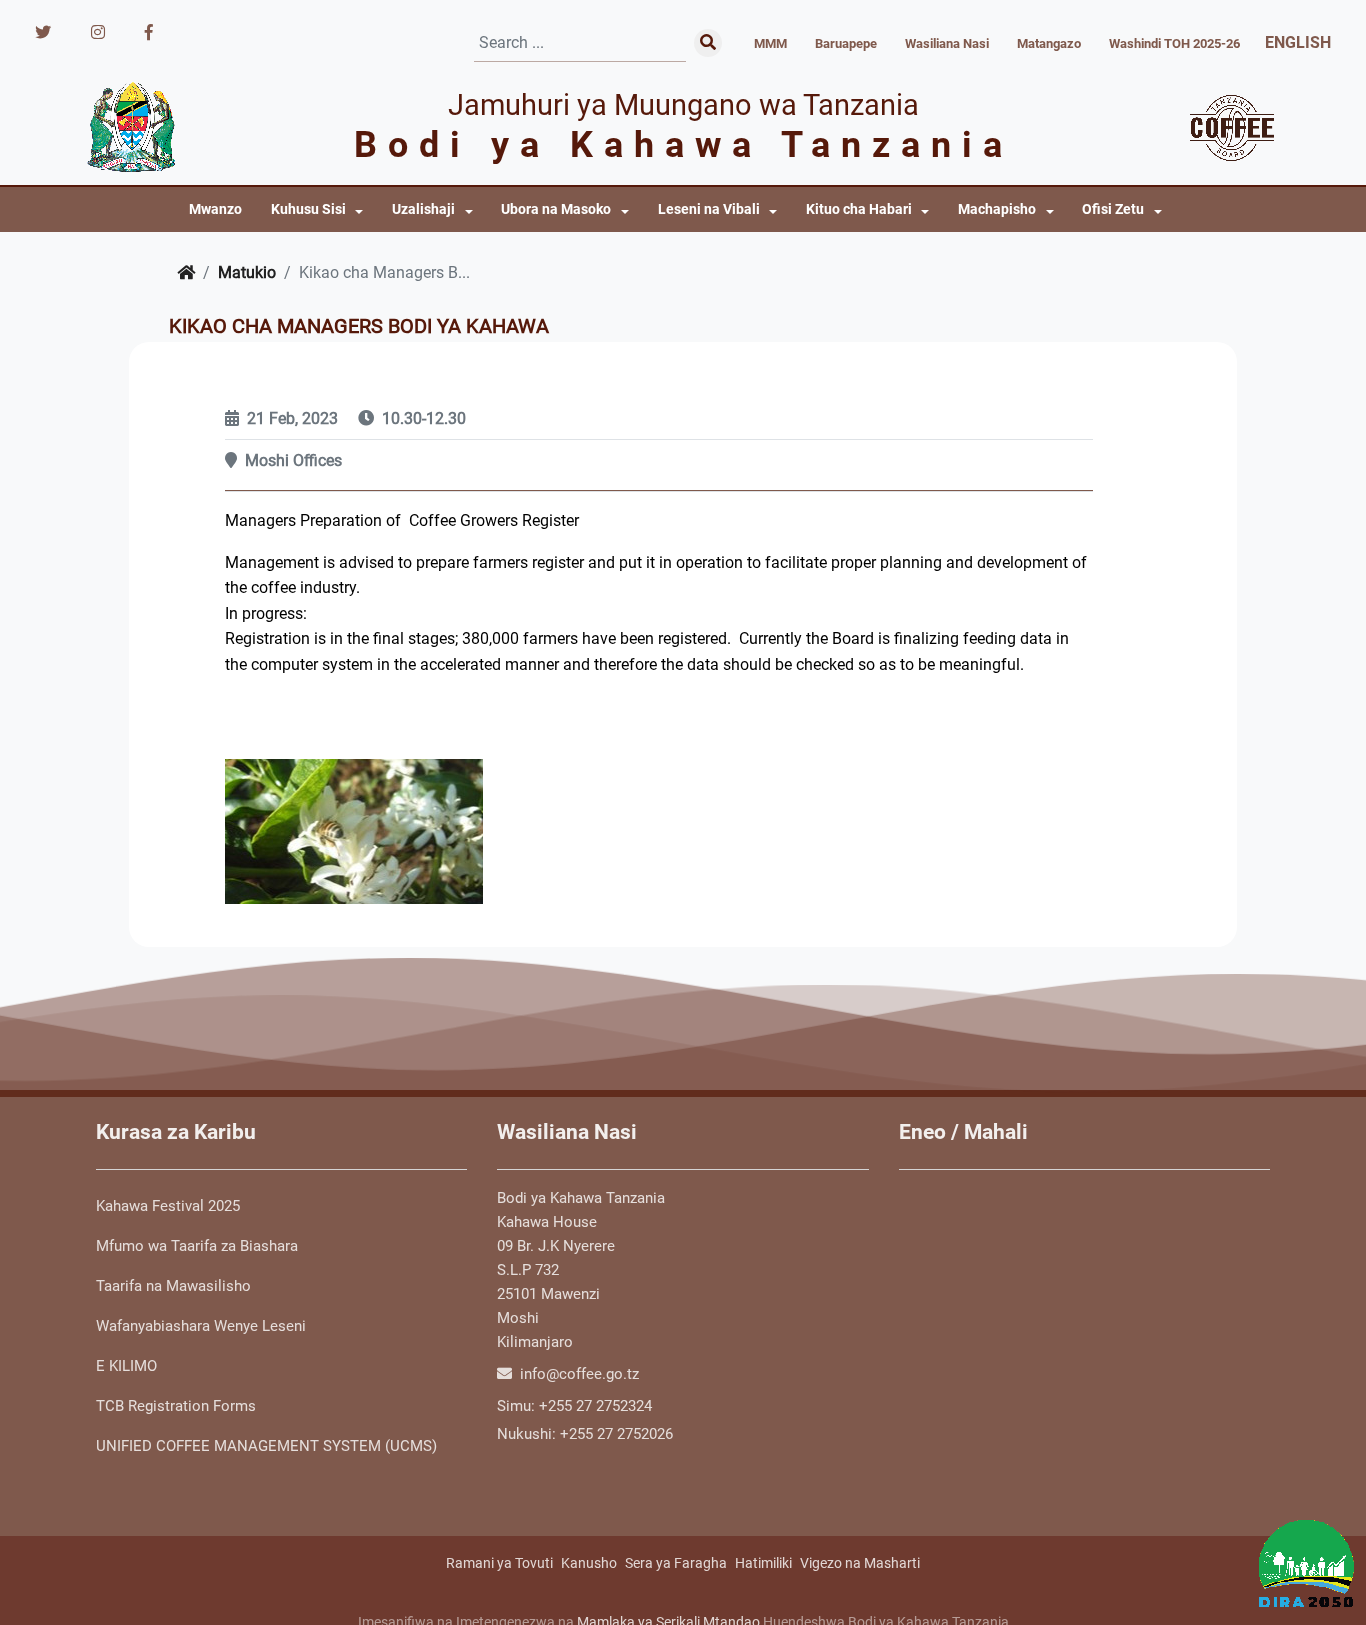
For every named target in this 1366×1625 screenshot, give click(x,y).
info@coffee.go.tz (577, 1374)
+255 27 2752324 (595, 1406)
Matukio (247, 272)
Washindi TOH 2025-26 (1174, 43)
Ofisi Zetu (1113, 209)
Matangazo (1049, 43)
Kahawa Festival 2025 (168, 1206)
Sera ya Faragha (676, 1563)
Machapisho (997, 209)
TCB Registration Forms (176, 1406)
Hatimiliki (763, 1563)
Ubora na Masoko (556, 209)
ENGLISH (1298, 42)
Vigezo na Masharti (860, 1563)
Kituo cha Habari (859, 209)
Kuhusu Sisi (308, 209)
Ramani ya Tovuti (499, 1563)
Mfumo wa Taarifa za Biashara (197, 1246)
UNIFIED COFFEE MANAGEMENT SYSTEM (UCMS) (266, 1446)
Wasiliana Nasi (947, 43)
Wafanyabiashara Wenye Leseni (201, 1326)
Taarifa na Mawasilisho (173, 1286)
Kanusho (589, 1563)
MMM (770, 43)
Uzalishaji (423, 209)
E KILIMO (126, 1366)
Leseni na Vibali (709, 209)
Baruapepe (846, 43)
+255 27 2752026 (616, 1434)
